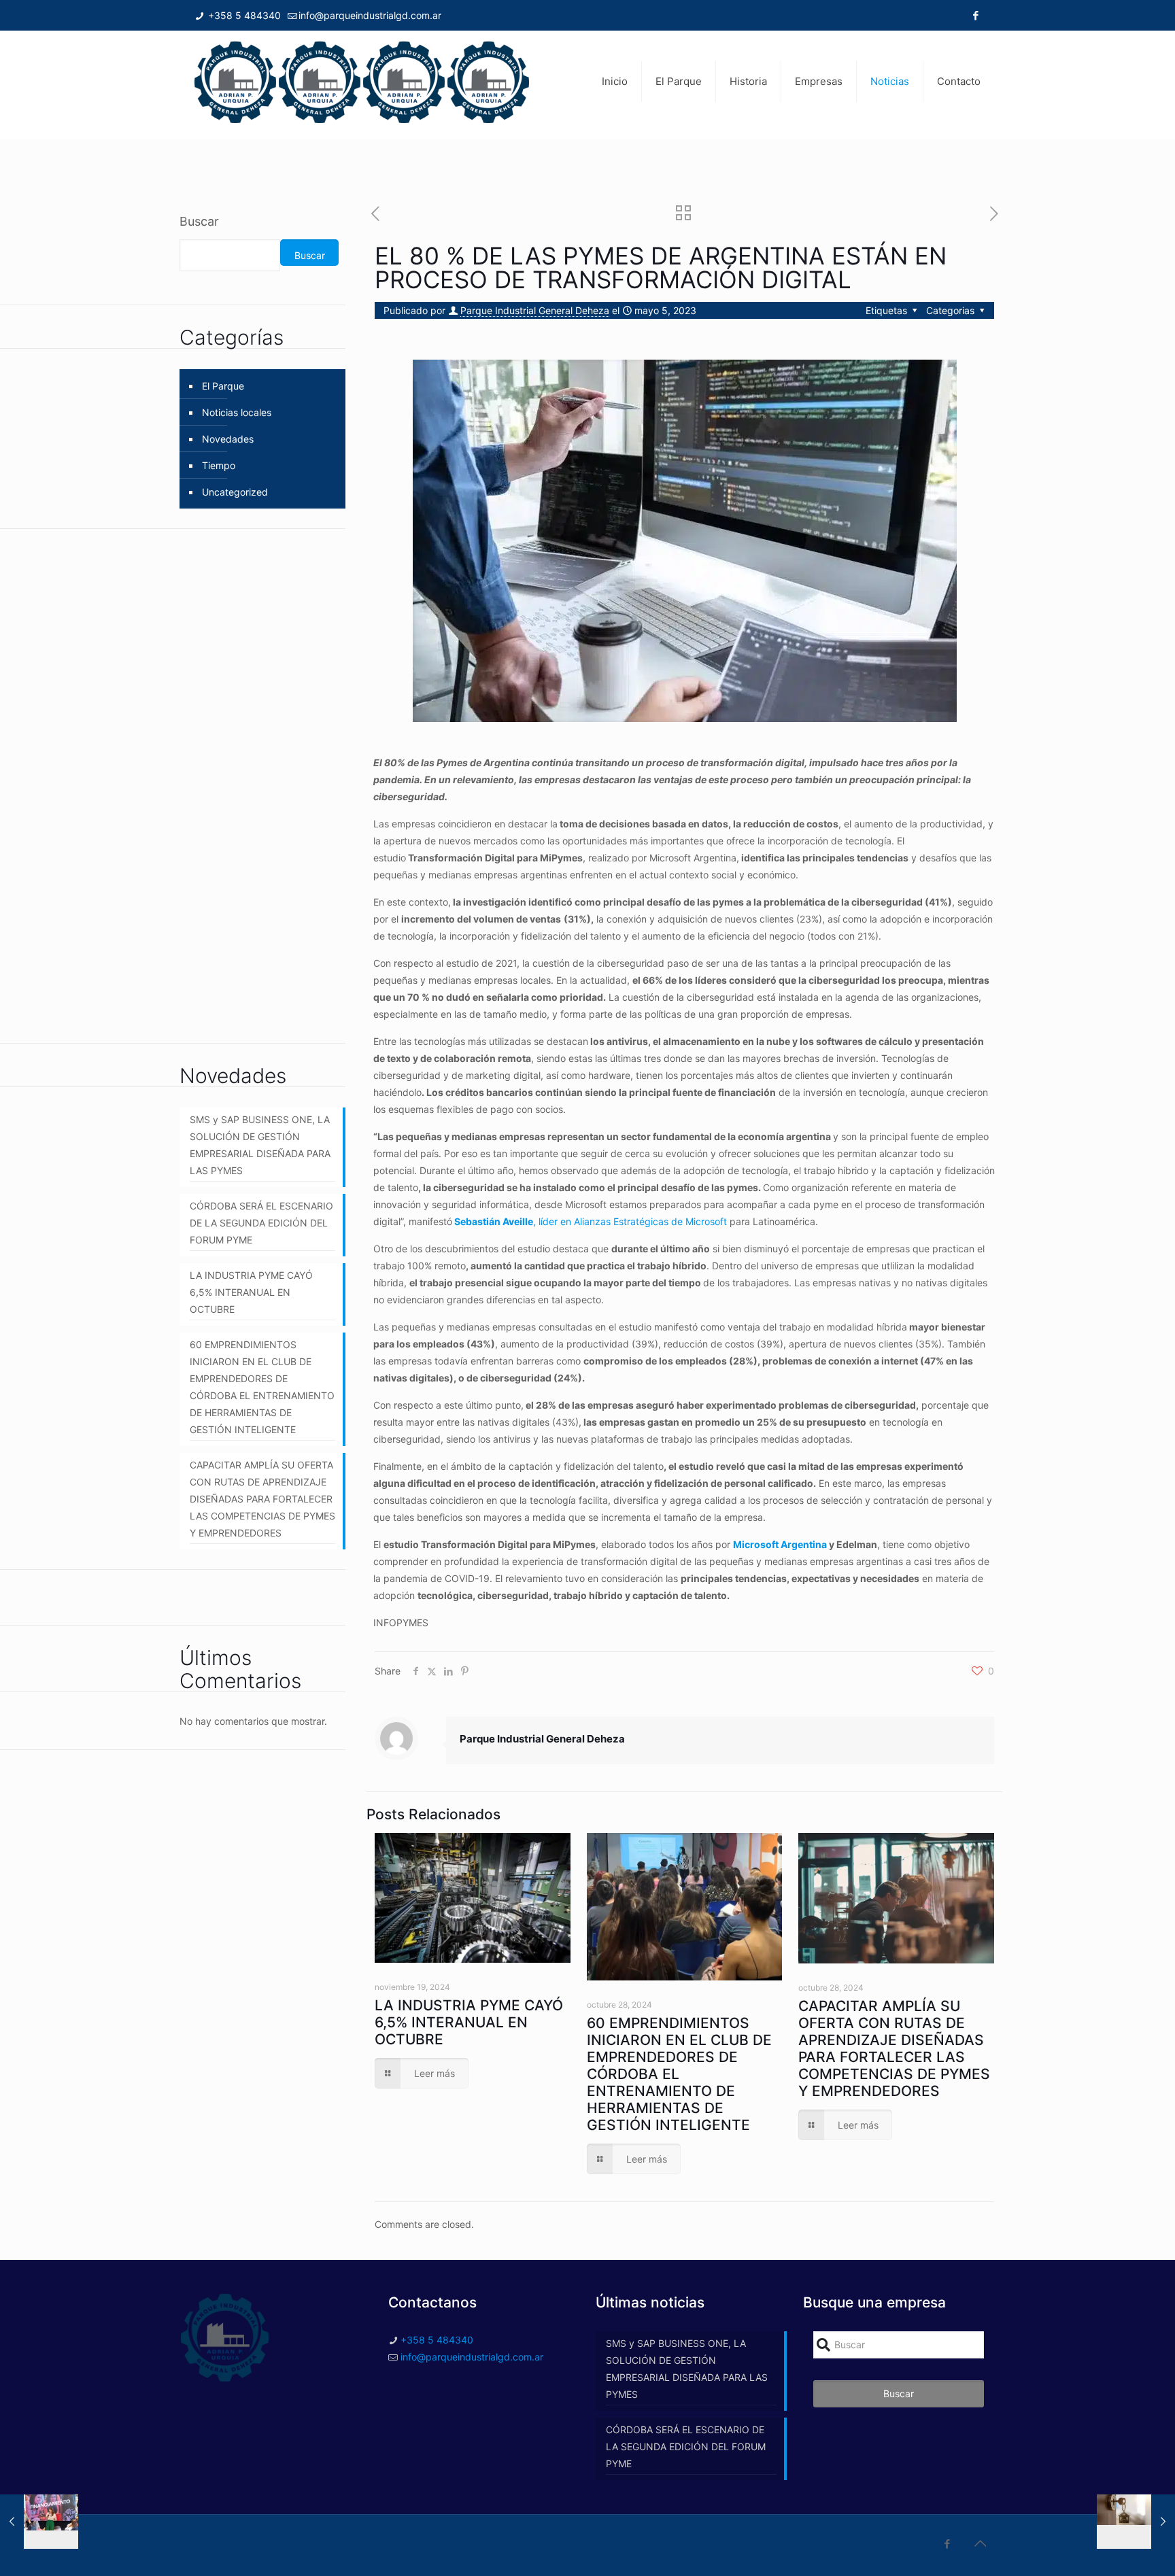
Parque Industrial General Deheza (535, 310)
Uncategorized (235, 492)
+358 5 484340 (243, 15)
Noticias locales (237, 412)
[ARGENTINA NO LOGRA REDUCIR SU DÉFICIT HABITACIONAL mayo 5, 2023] (1136, 2522)
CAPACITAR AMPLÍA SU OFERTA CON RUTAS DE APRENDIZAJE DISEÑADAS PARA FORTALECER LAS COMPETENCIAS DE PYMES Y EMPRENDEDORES (894, 2048)
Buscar (199, 221)
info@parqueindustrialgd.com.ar (370, 15)
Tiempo (219, 465)
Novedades (228, 439)
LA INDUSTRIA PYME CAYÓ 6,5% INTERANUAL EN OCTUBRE (469, 2022)
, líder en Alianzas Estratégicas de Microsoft (591, 1221)
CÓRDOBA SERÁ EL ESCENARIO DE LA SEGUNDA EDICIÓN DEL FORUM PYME (261, 1223)
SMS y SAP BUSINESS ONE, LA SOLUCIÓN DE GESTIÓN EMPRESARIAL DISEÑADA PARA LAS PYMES (260, 1145)
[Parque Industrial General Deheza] (362, 82)
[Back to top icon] (980, 2543)
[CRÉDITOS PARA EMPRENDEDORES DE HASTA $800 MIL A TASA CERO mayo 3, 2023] (39, 2522)
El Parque (223, 386)
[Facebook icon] (975, 15)
